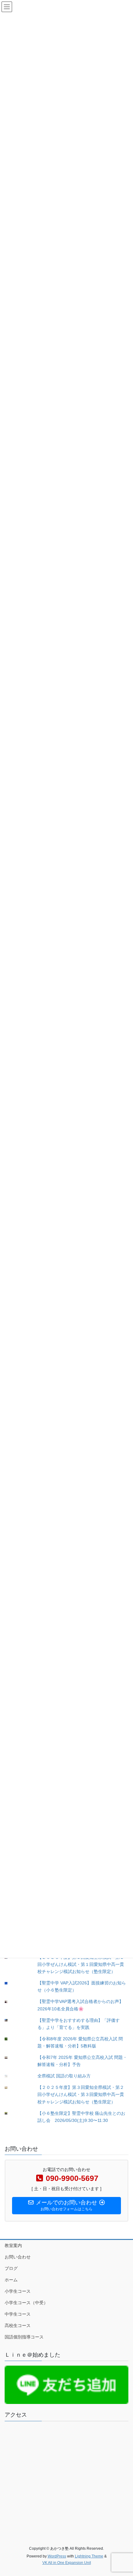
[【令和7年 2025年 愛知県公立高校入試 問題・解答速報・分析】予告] (11, 2058)
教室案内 (13, 2245)
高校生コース (18, 2325)
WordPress (57, 2556)
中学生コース (18, 2314)
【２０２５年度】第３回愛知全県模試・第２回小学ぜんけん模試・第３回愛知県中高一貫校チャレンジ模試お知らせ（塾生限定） (81, 2094)
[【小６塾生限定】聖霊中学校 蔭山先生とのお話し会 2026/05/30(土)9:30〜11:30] (11, 2113)
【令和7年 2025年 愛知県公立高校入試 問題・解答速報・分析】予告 (82, 2061)
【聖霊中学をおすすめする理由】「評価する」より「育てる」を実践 (79, 2024)
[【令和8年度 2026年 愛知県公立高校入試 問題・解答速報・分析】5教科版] (11, 2039)
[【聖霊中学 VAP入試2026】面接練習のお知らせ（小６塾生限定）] (11, 1983)
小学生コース (18, 2291)
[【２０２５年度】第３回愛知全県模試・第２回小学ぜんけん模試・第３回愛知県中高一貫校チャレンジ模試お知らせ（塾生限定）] (11, 2088)
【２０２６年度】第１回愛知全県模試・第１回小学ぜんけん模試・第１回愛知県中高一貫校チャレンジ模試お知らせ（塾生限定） (81, 1964)
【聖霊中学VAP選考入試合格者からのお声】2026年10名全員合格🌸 (80, 2005)
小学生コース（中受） (26, 2303)
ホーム (11, 2280)
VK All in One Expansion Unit (67, 2563)
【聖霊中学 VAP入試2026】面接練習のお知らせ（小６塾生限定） (82, 1986)
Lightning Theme (89, 2556)
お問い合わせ (18, 2257)
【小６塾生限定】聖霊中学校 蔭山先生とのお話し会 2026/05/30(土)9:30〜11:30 (81, 2117)
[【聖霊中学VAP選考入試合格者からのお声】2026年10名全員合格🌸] (11, 2002)
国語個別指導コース (24, 2337)
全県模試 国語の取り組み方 (64, 2076)
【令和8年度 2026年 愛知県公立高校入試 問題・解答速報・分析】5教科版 (80, 2042)
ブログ (11, 2268)
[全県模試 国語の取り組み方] (11, 2076)
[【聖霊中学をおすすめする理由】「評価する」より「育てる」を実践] (11, 2020)
